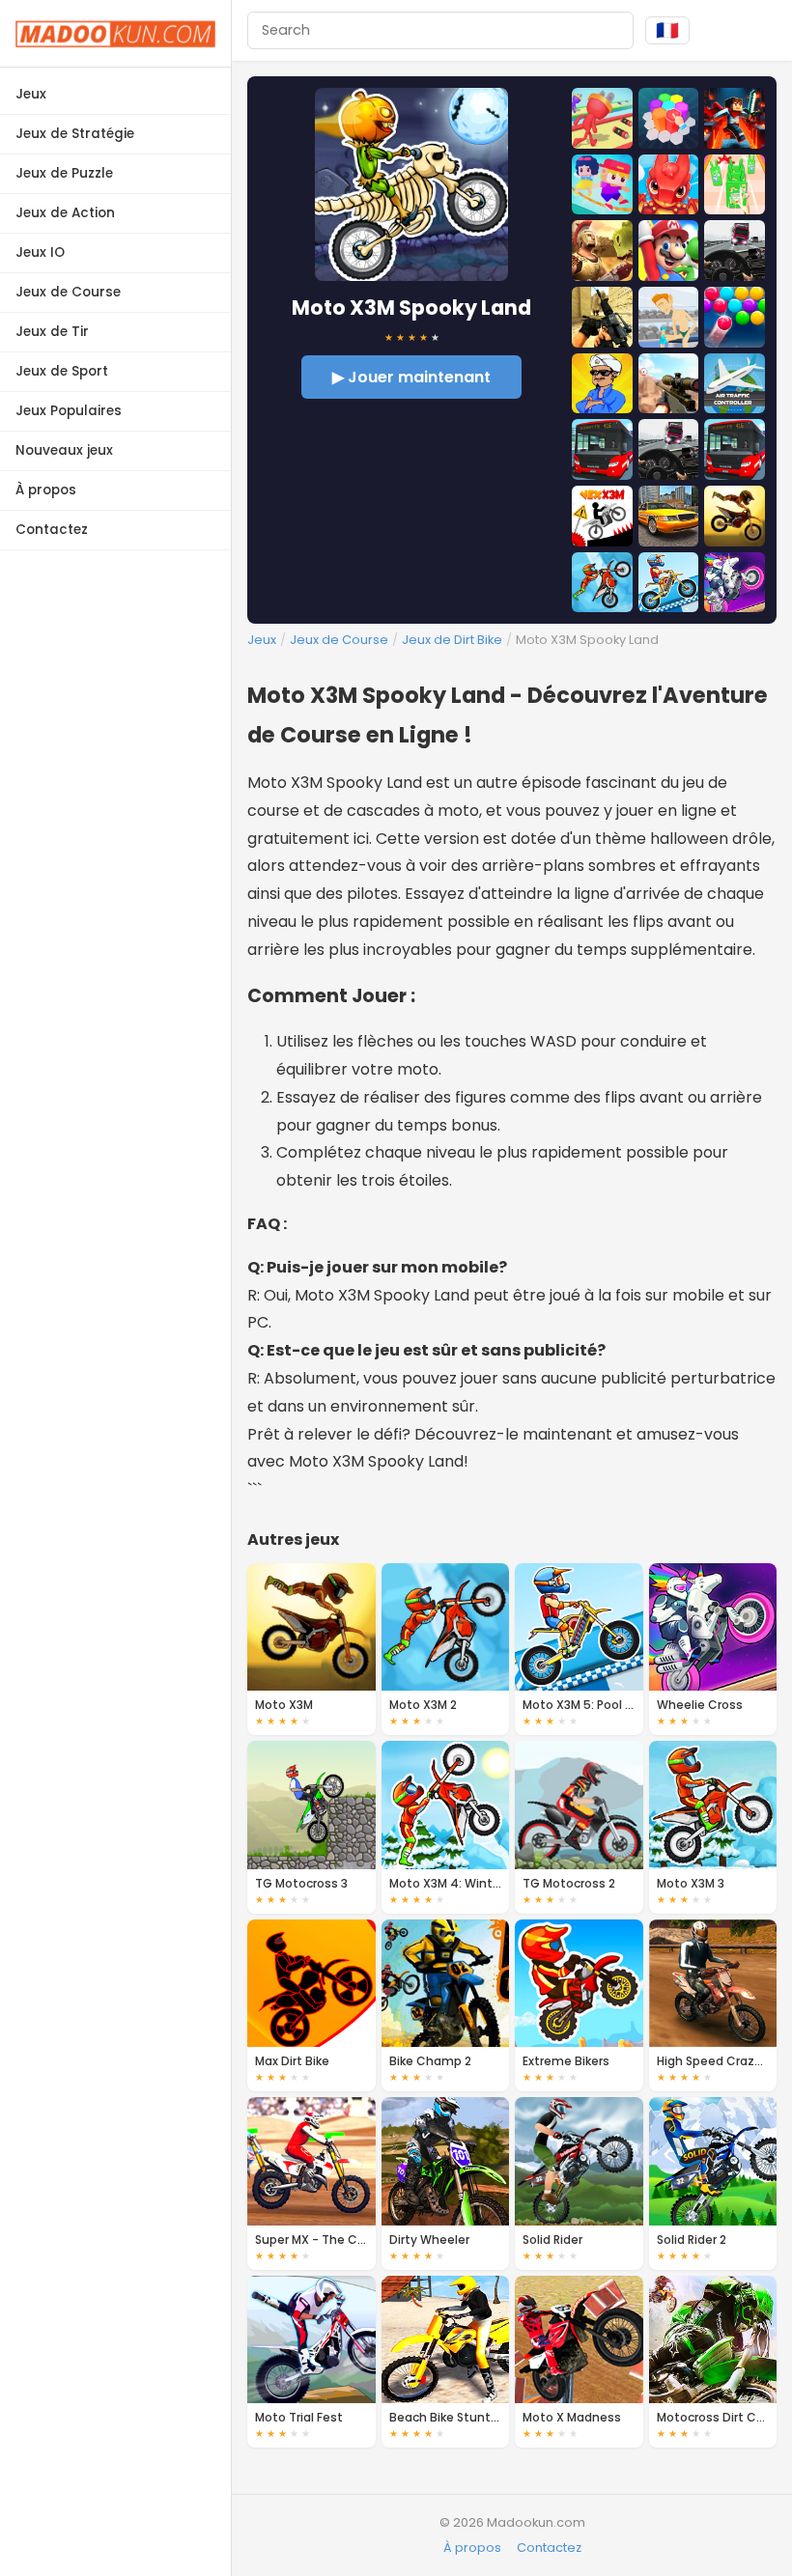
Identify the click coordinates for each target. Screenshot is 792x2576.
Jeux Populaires (69, 411)
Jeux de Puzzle (64, 173)
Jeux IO (40, 252)
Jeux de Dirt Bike (452, 640)
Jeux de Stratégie (75, 134)
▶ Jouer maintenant (411, 377)
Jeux (31, 94)
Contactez (52, 530)
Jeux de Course (68, 292)
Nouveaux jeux (64, 450)
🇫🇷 (667, 30)
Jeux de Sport (62, 371)
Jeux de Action (65, 213)
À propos (46, 490)
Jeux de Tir (52, 332)
